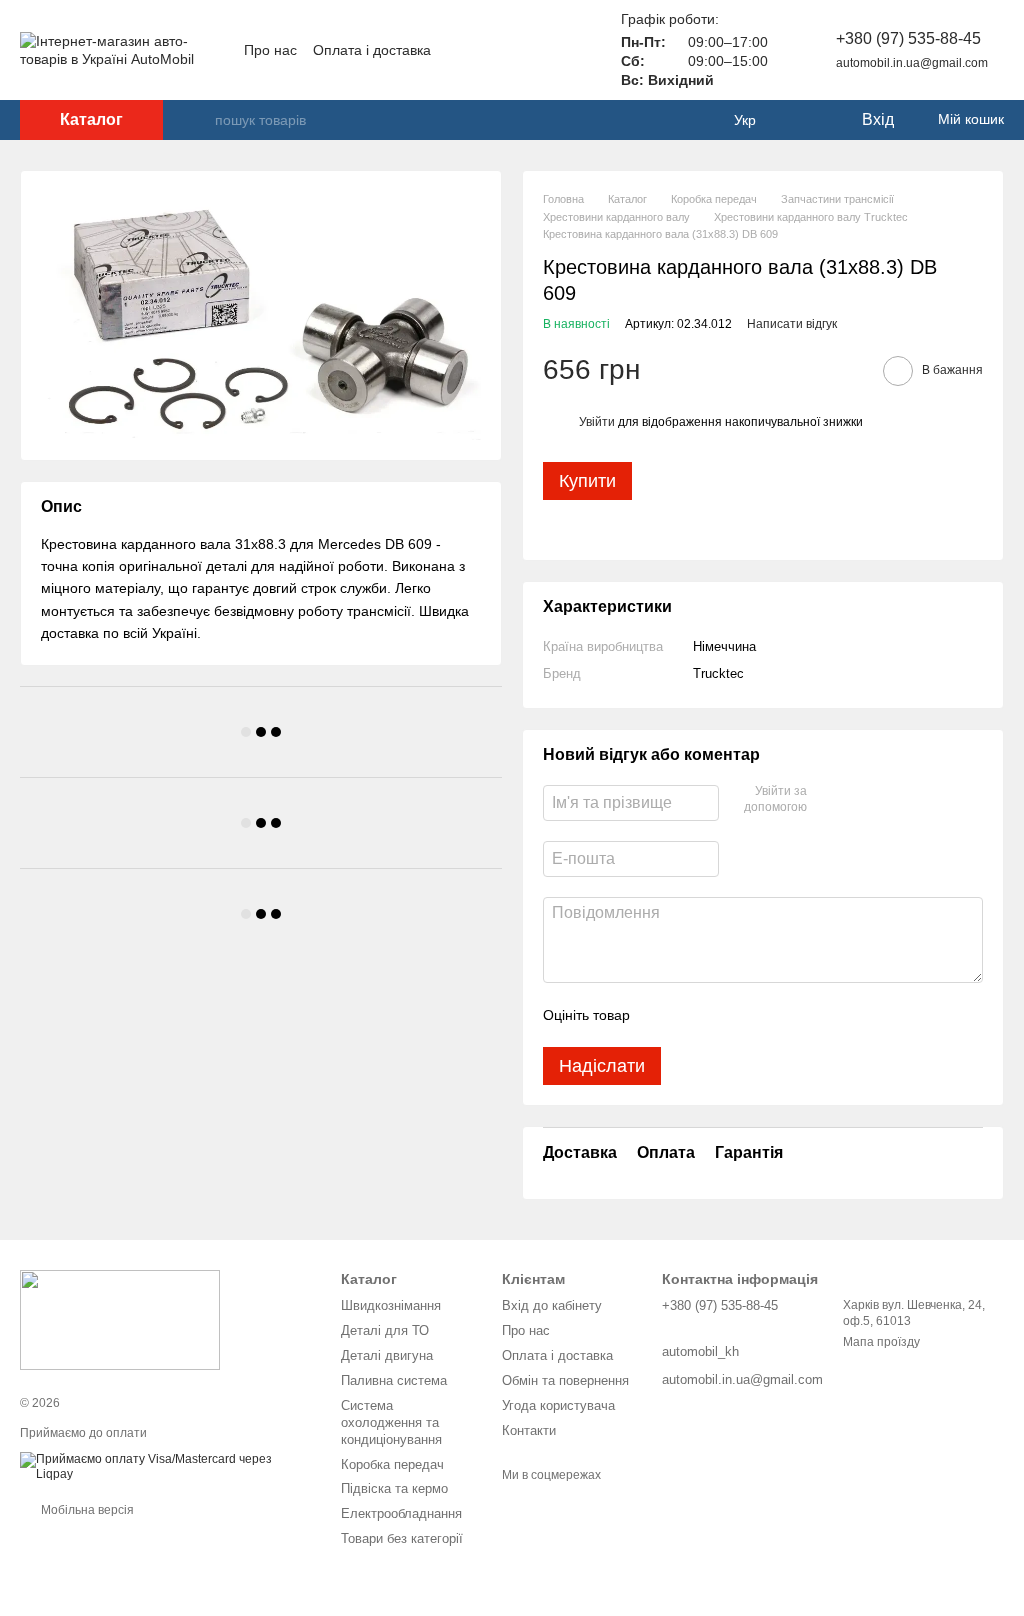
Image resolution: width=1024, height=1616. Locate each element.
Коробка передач (392, 1464)
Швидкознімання (391, 1305)
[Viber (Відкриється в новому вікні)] (565, 50)
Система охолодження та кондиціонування (391, 1422)
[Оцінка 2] (695, 1015)
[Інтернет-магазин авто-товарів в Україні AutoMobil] (120, 1319)
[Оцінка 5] (791, 1015)
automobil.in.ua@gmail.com (912, 63)
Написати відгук (792, 324)
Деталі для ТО (385, 1330)
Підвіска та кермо (394, 1488)
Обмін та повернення (565, 1380)
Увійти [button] (597, 422)
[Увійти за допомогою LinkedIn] (893, 800)
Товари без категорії (402, 1538)
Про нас (270, 50)
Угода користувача (558, 1405)
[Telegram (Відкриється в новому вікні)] (541, 50)
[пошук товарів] (199, 120)
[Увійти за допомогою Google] (861, 800)
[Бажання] (804, 120)
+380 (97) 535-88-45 (908, 38)
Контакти (529, 1430)
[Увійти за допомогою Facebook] (829, 800)
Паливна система (394, 1380)
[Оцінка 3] (727, 1015)
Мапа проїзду (881, 1342)
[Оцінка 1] (663, 1015)
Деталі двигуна (387, 1355)
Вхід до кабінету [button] (552, 1305)
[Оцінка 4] (759, 1015)
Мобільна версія (86, 1510)
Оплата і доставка (372, 50)
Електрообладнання (401, 1513)
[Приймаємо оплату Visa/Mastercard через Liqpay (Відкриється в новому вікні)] (165, 1467)
